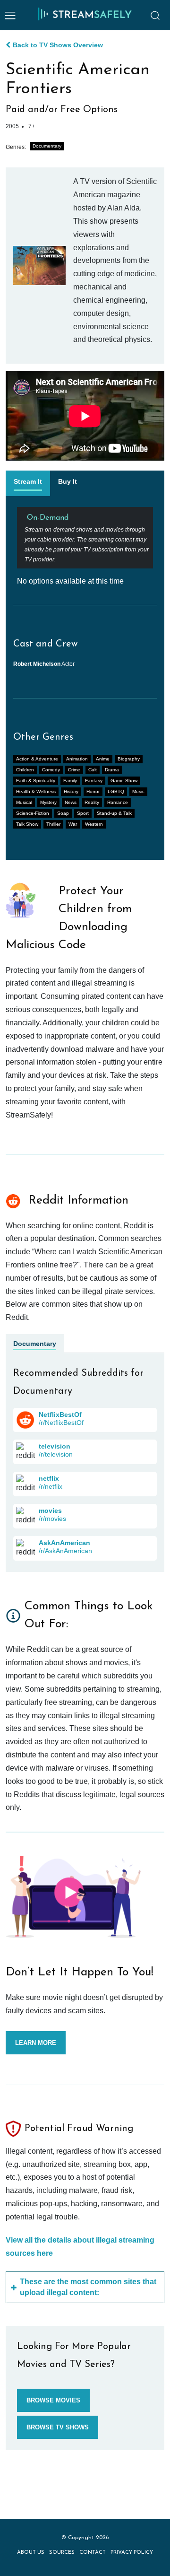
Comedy (51, 770)
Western (94, 824)
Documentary (47, 146)
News (71, 802)
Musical (24, 802)
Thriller (53, 824)
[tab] (28, 483)
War (73, 824)
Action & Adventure (37, 759)
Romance (118, 802)
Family (70, 781)
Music (138, 791)
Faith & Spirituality (36, 781)
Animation (77, 759)
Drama (112, 770)
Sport (83, 813)
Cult (93, 770)
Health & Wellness (36, 791)
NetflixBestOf (60, 1415)
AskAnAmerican (64, 1543)
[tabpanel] (85, 546)
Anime (103, 759)
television (55, 1446)
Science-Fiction (33, 813)
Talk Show (27, 824)
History (71, 791)
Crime (74, 770)
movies (50, 1511)
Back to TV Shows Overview (58, 45)
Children (25, 770)
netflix (49, 1478)
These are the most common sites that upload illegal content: (88, 2287)
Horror (93, 791)
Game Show (124, 781)
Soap (63, 813)
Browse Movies (53, 2400)
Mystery (48, 802)
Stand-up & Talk (114, 813)
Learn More (36, 2043)
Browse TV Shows (58, 2427)
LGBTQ (116, 791)
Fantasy (94, 781)
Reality (92, 802)
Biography (129, 759)
